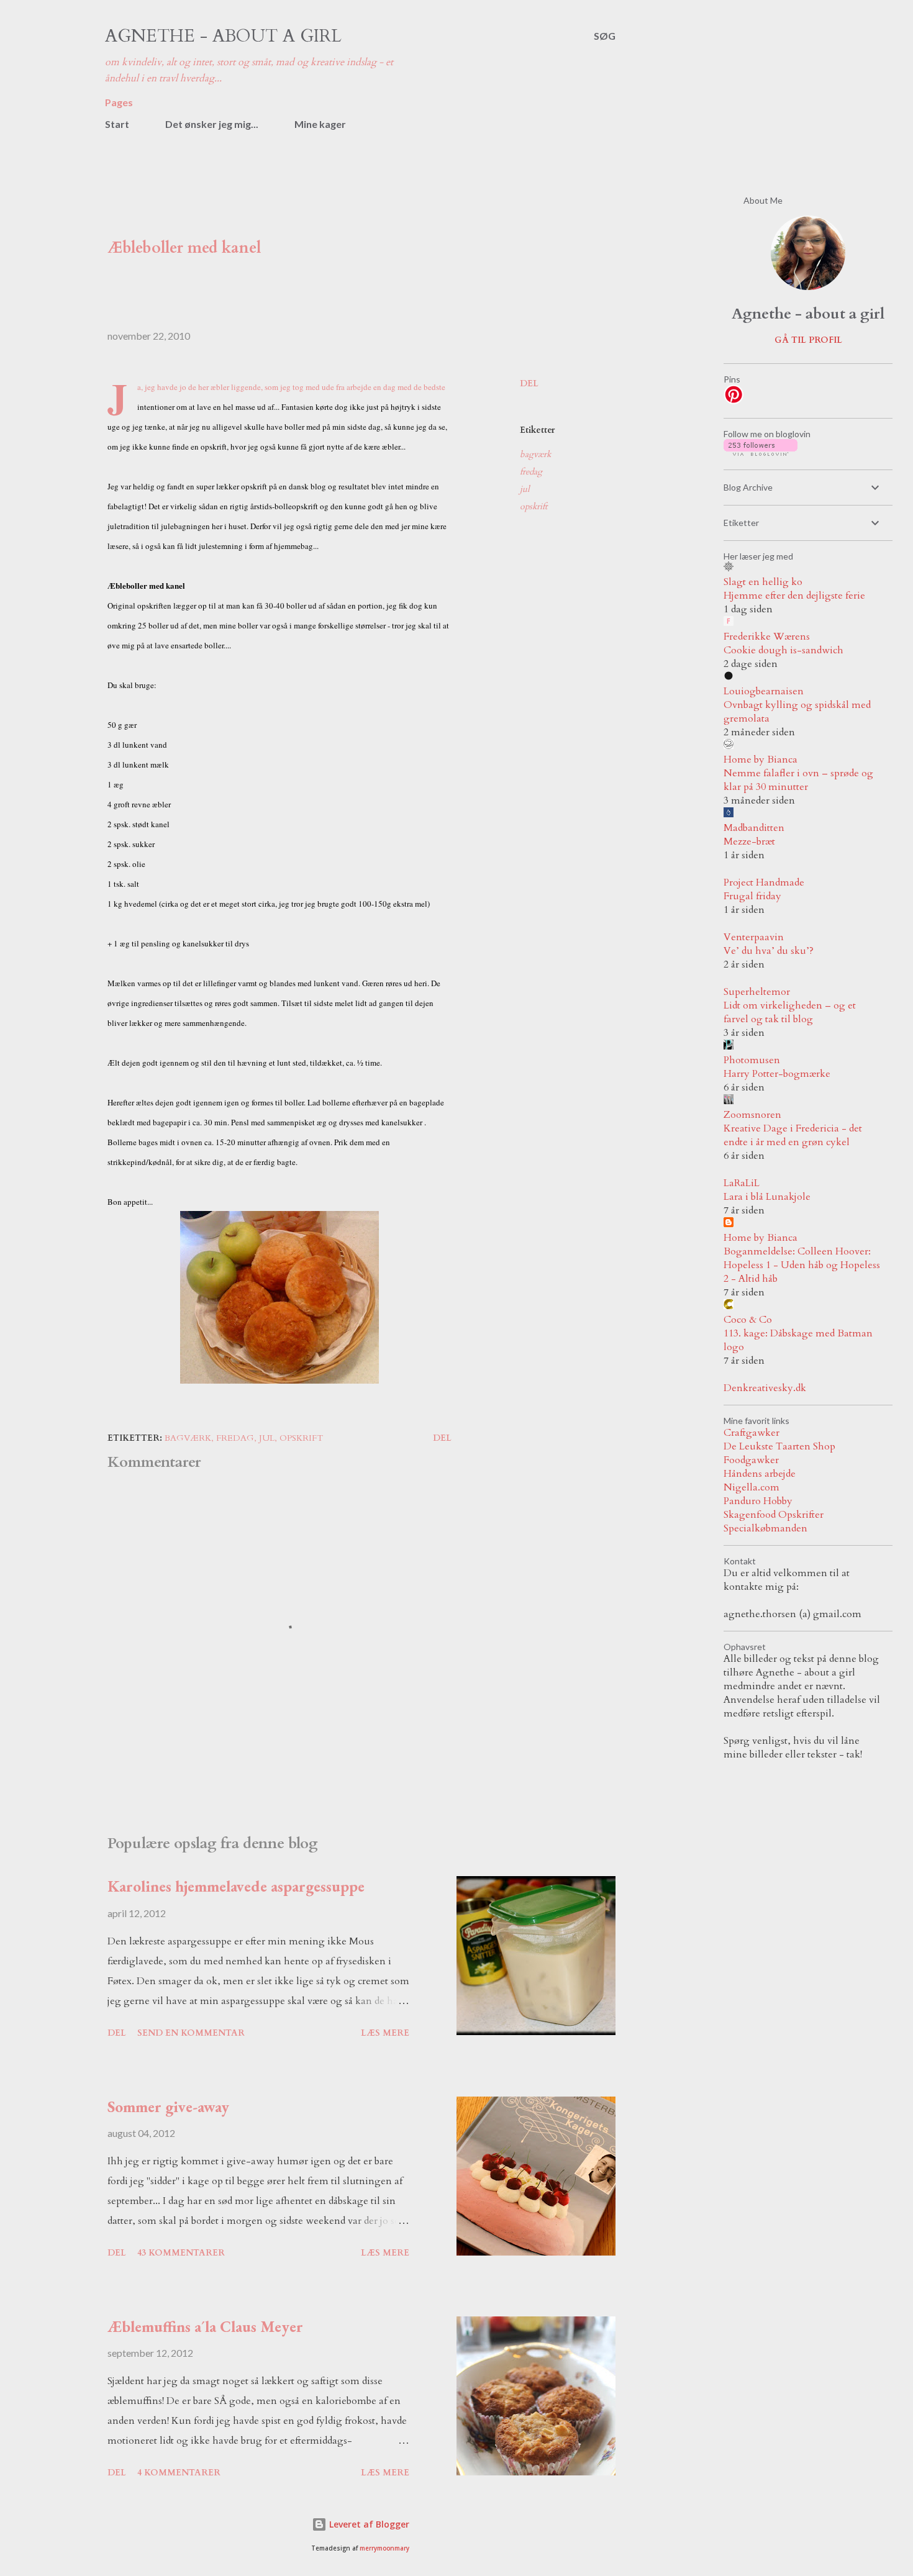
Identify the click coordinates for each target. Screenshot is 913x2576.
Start (117, 124)
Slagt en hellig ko (763, 582)
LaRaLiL (742, 1183)
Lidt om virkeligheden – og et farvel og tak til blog (790, 1012)
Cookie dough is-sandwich (784, 650)
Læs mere (385, 2033)
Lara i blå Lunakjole (767, 1197)
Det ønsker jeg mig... (212, 124)
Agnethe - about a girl (223, 36)
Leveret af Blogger (368, 2524)
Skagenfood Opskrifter (774, 1515)
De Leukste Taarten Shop (779, 1446)
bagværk (535, 454)
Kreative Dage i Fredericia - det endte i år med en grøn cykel (793, 1135)
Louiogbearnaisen (764, 691)
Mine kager (320, 124)
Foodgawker (751, 1460)
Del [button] (529, 383)
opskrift (534, 506)
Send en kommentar (191, 2033)
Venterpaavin (754, 937)
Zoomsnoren (752, 1115)
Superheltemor (757, 992)
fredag (531, 472)
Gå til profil (808, 340)
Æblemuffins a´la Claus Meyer (205, 2326)
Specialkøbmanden (765, 1528)
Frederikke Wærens (767, 637)
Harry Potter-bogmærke (777, 1074)
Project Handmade (764, 882)
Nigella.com (752, 1487)
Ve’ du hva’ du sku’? (769, 951)
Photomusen (752, 1060)
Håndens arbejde (760, 1474)
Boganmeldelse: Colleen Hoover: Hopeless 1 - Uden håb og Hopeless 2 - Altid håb (802, 1265)
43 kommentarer (181, 2253)
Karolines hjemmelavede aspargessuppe (236, 1886)
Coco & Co (748, 1320)
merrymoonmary (384, 2548)
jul (525, 489)
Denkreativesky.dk (765, 1388)
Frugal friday (752, 896)
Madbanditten (754, 828)
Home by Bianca (761, 760)
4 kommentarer (179, 2473)
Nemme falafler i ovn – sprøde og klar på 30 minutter (798, 780)
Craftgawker (752, 1433)
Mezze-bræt (749, 841)
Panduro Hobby (758, 1501)
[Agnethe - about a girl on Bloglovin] (761, 453)
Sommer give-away (168, 2107)
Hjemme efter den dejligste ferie (794, 596)
